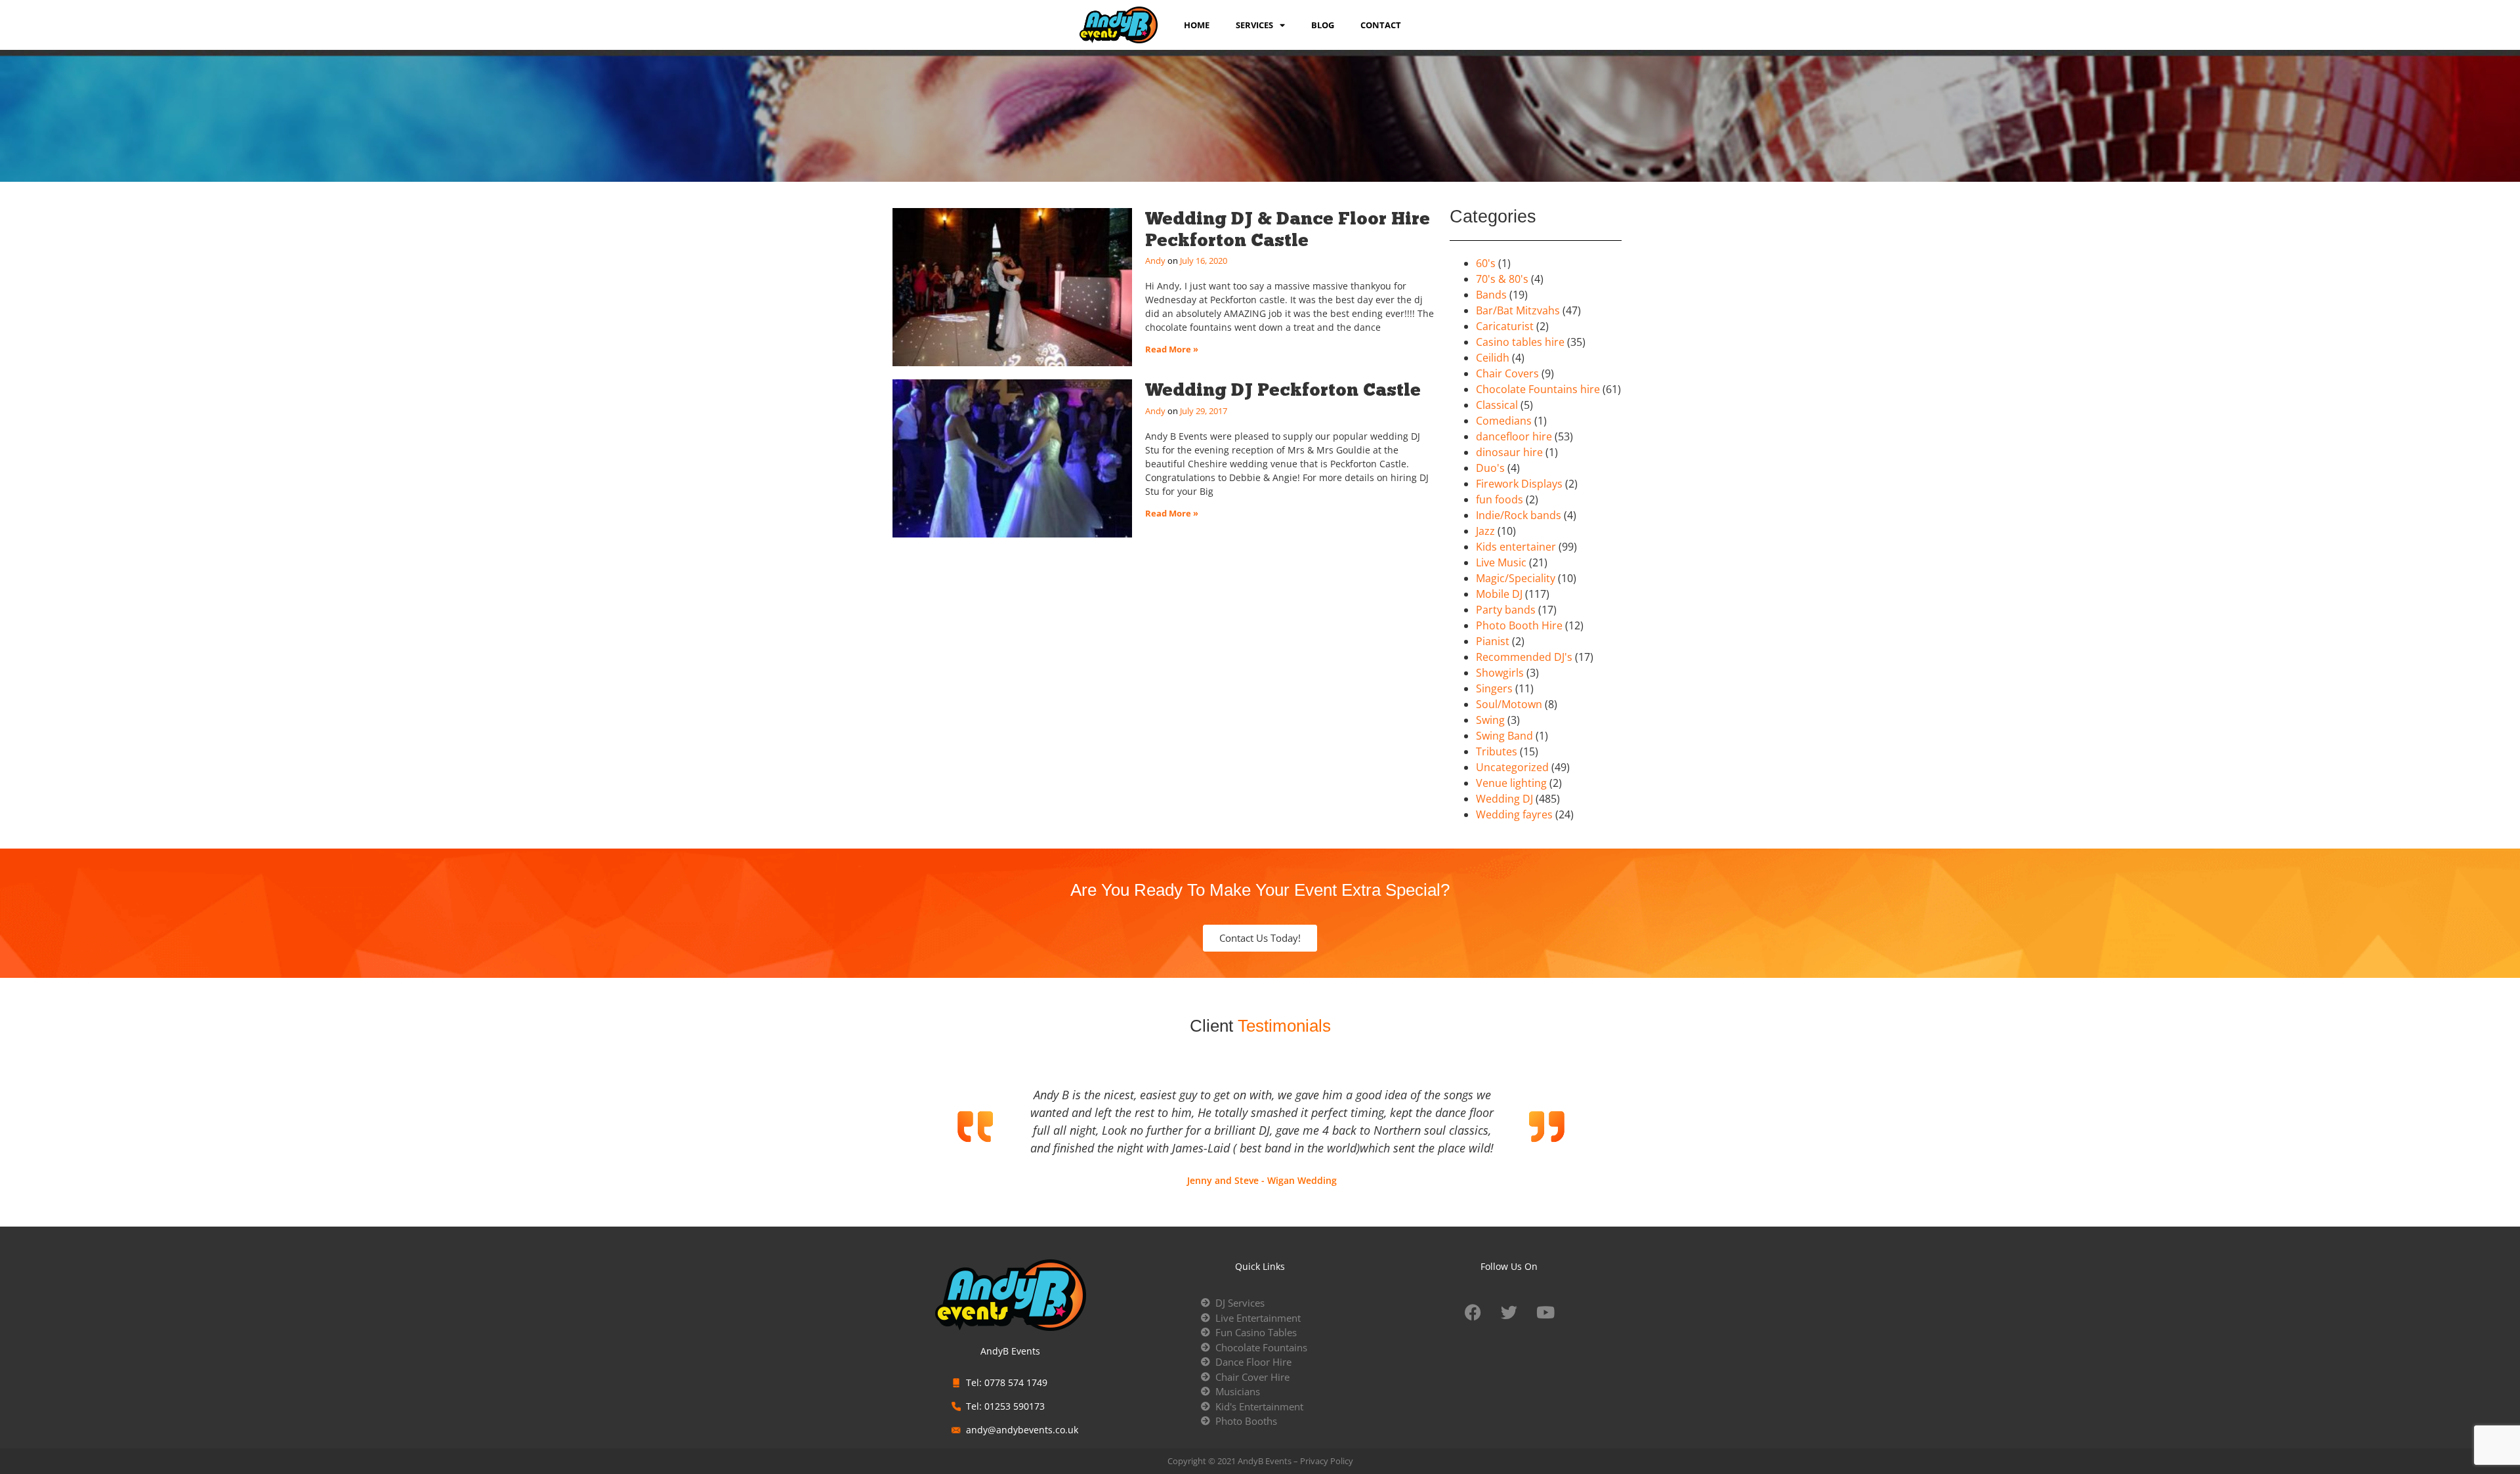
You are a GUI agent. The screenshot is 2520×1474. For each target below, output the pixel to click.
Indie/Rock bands (1519, 515)
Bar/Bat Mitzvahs (1518, 310)
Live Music (1501, 562)
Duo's (1490, 468)
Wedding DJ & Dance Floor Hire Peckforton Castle (1288, 229)
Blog (1323, 25)
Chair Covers (1507, 373)
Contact (1381, 25)
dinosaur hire (1509, 452)
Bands (1491, 295)
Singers (1494, 688)
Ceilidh (1493, 358)
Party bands (1506, 610)
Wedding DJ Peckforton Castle (1283, 390)
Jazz (1485, 531)
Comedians (1504, 421)
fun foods (1500, 499)
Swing (1490, 720)
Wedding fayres (1514, 814)
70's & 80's (1502, 279)
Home (1197, 25)
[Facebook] (1473, 1312)
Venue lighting (1511, 783)
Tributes (1497, 751)
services (1254, 25)
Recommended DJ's (1524, 657)
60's (1486, 263)
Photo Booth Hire (1519, 625)
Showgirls (1500, 673)
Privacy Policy (1327, 1461)
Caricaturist (1505, 326)
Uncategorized (1512, 767)
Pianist (1493, 641)
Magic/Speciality (1516, 578)
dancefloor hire (1514, 436)
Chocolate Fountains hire (1538, 389)
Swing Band (1504, 736)
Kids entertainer (1516, 547)
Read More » (1172, 349)
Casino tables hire (1520, 342)
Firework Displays (1519, 484)
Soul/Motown (1509, 704)
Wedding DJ (1504, 799)
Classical (1497, 405)
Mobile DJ (1499, 594)
